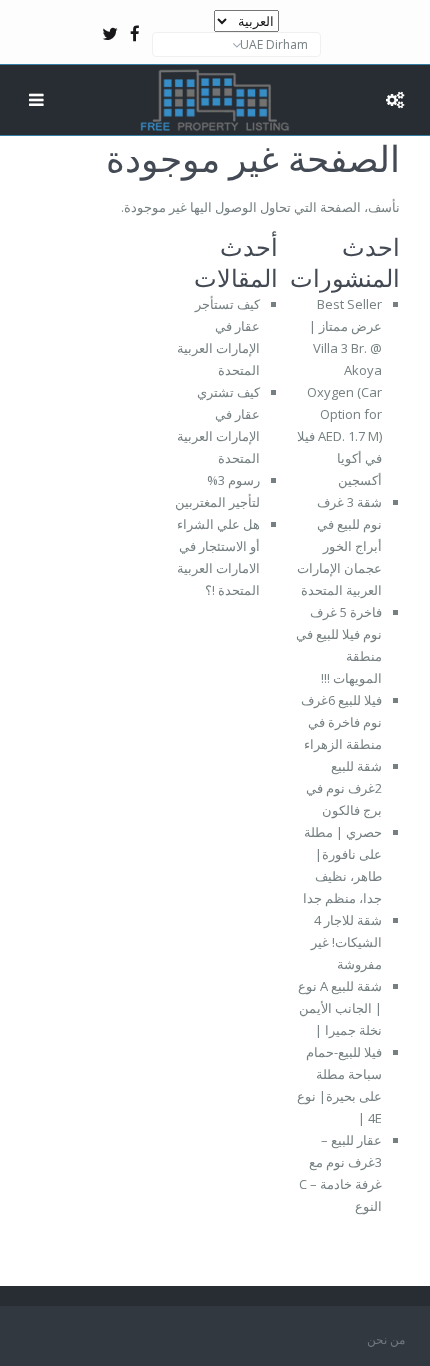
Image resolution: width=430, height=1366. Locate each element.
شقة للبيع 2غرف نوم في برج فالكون (344, 788)
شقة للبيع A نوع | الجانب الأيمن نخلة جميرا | (340, 1008)
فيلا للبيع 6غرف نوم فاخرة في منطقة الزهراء (341, 722)
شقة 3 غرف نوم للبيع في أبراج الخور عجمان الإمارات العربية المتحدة (339, 546)
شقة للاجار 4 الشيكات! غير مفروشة (346, 942)
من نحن (386, 1339)
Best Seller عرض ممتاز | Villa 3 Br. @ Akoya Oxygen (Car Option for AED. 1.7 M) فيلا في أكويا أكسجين (339, 392)
